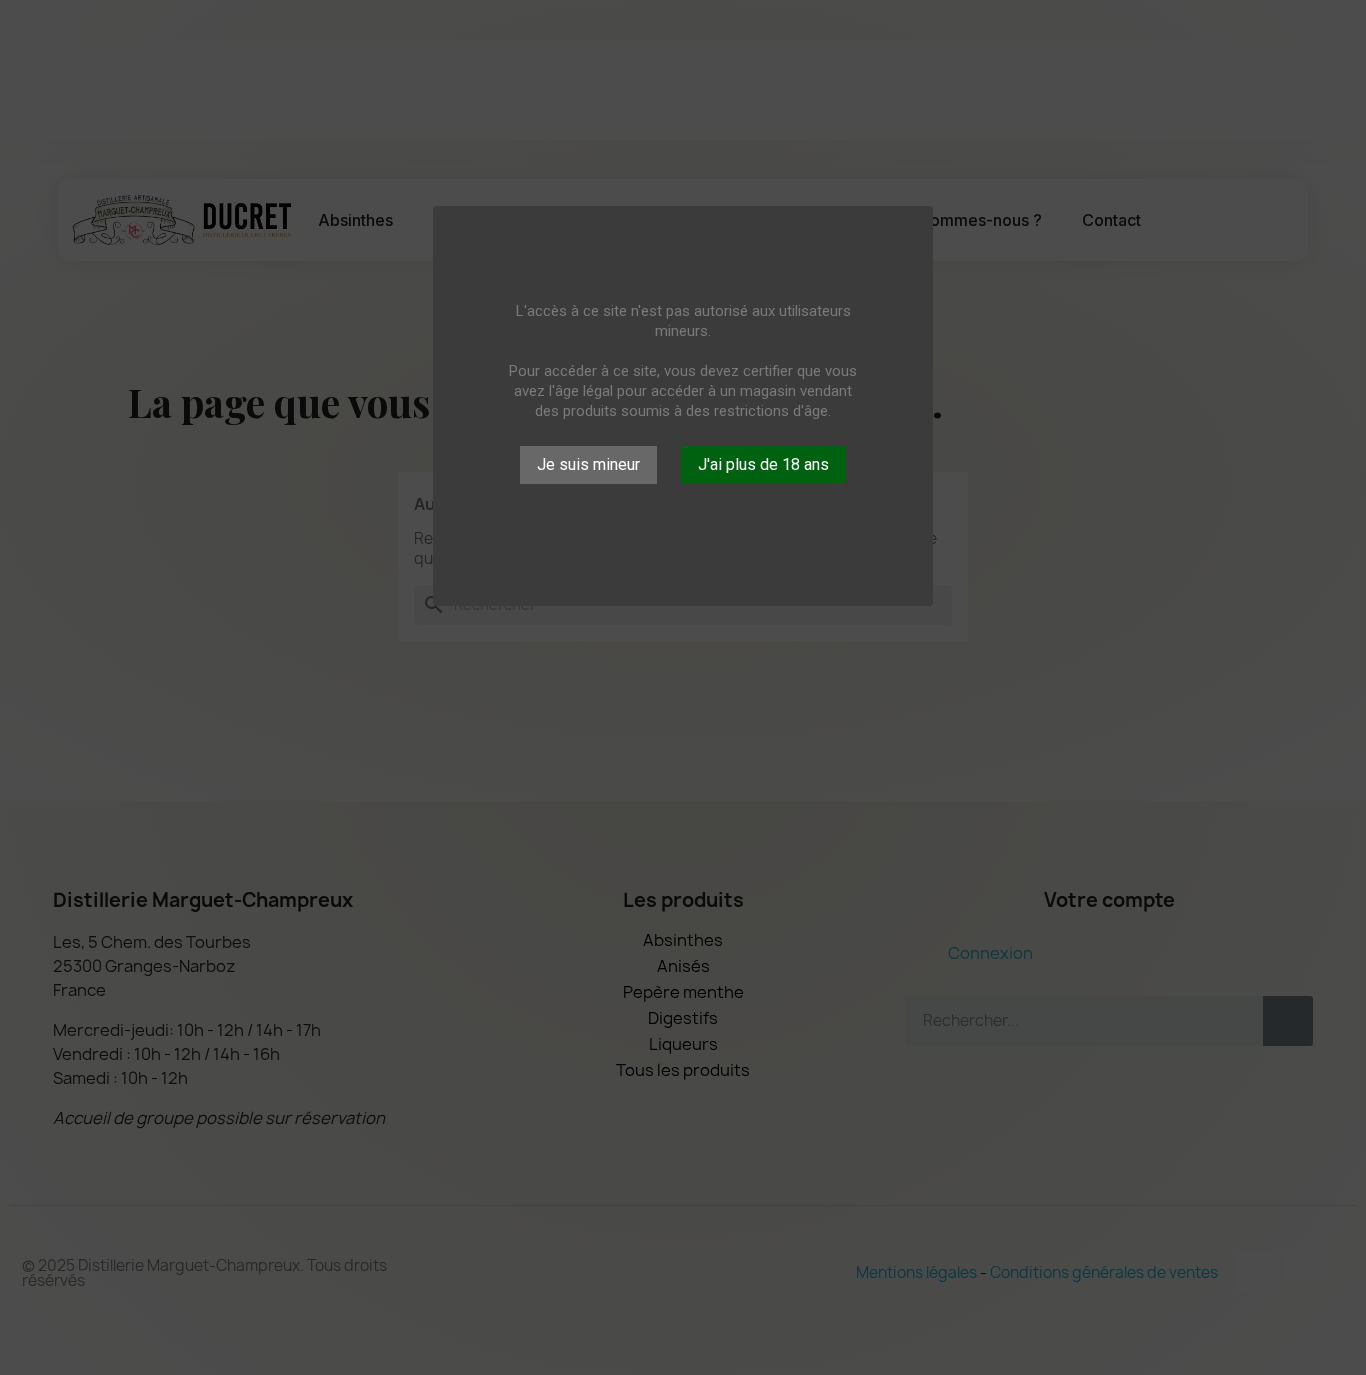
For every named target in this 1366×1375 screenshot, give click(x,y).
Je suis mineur (588, 464)
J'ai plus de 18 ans (763, 464)
